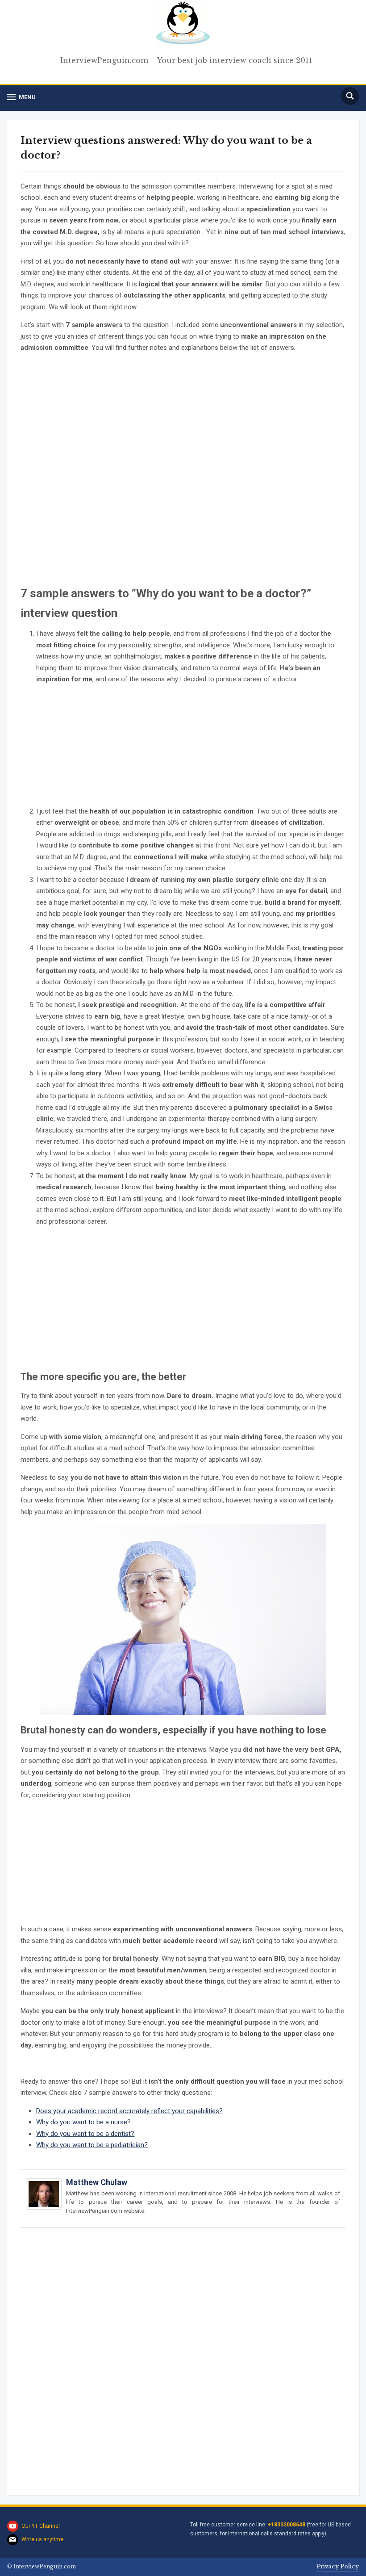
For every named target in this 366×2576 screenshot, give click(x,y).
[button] (21, 97)
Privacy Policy (338, 2566)
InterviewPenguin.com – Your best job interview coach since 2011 (186, 60)
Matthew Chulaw (97, 2182)
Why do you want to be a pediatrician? (92, 2145)
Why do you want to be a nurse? (83, 2122)
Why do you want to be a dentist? (85, 2134)
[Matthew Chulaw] (44, 2198)
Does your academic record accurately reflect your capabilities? (129, 2111)
